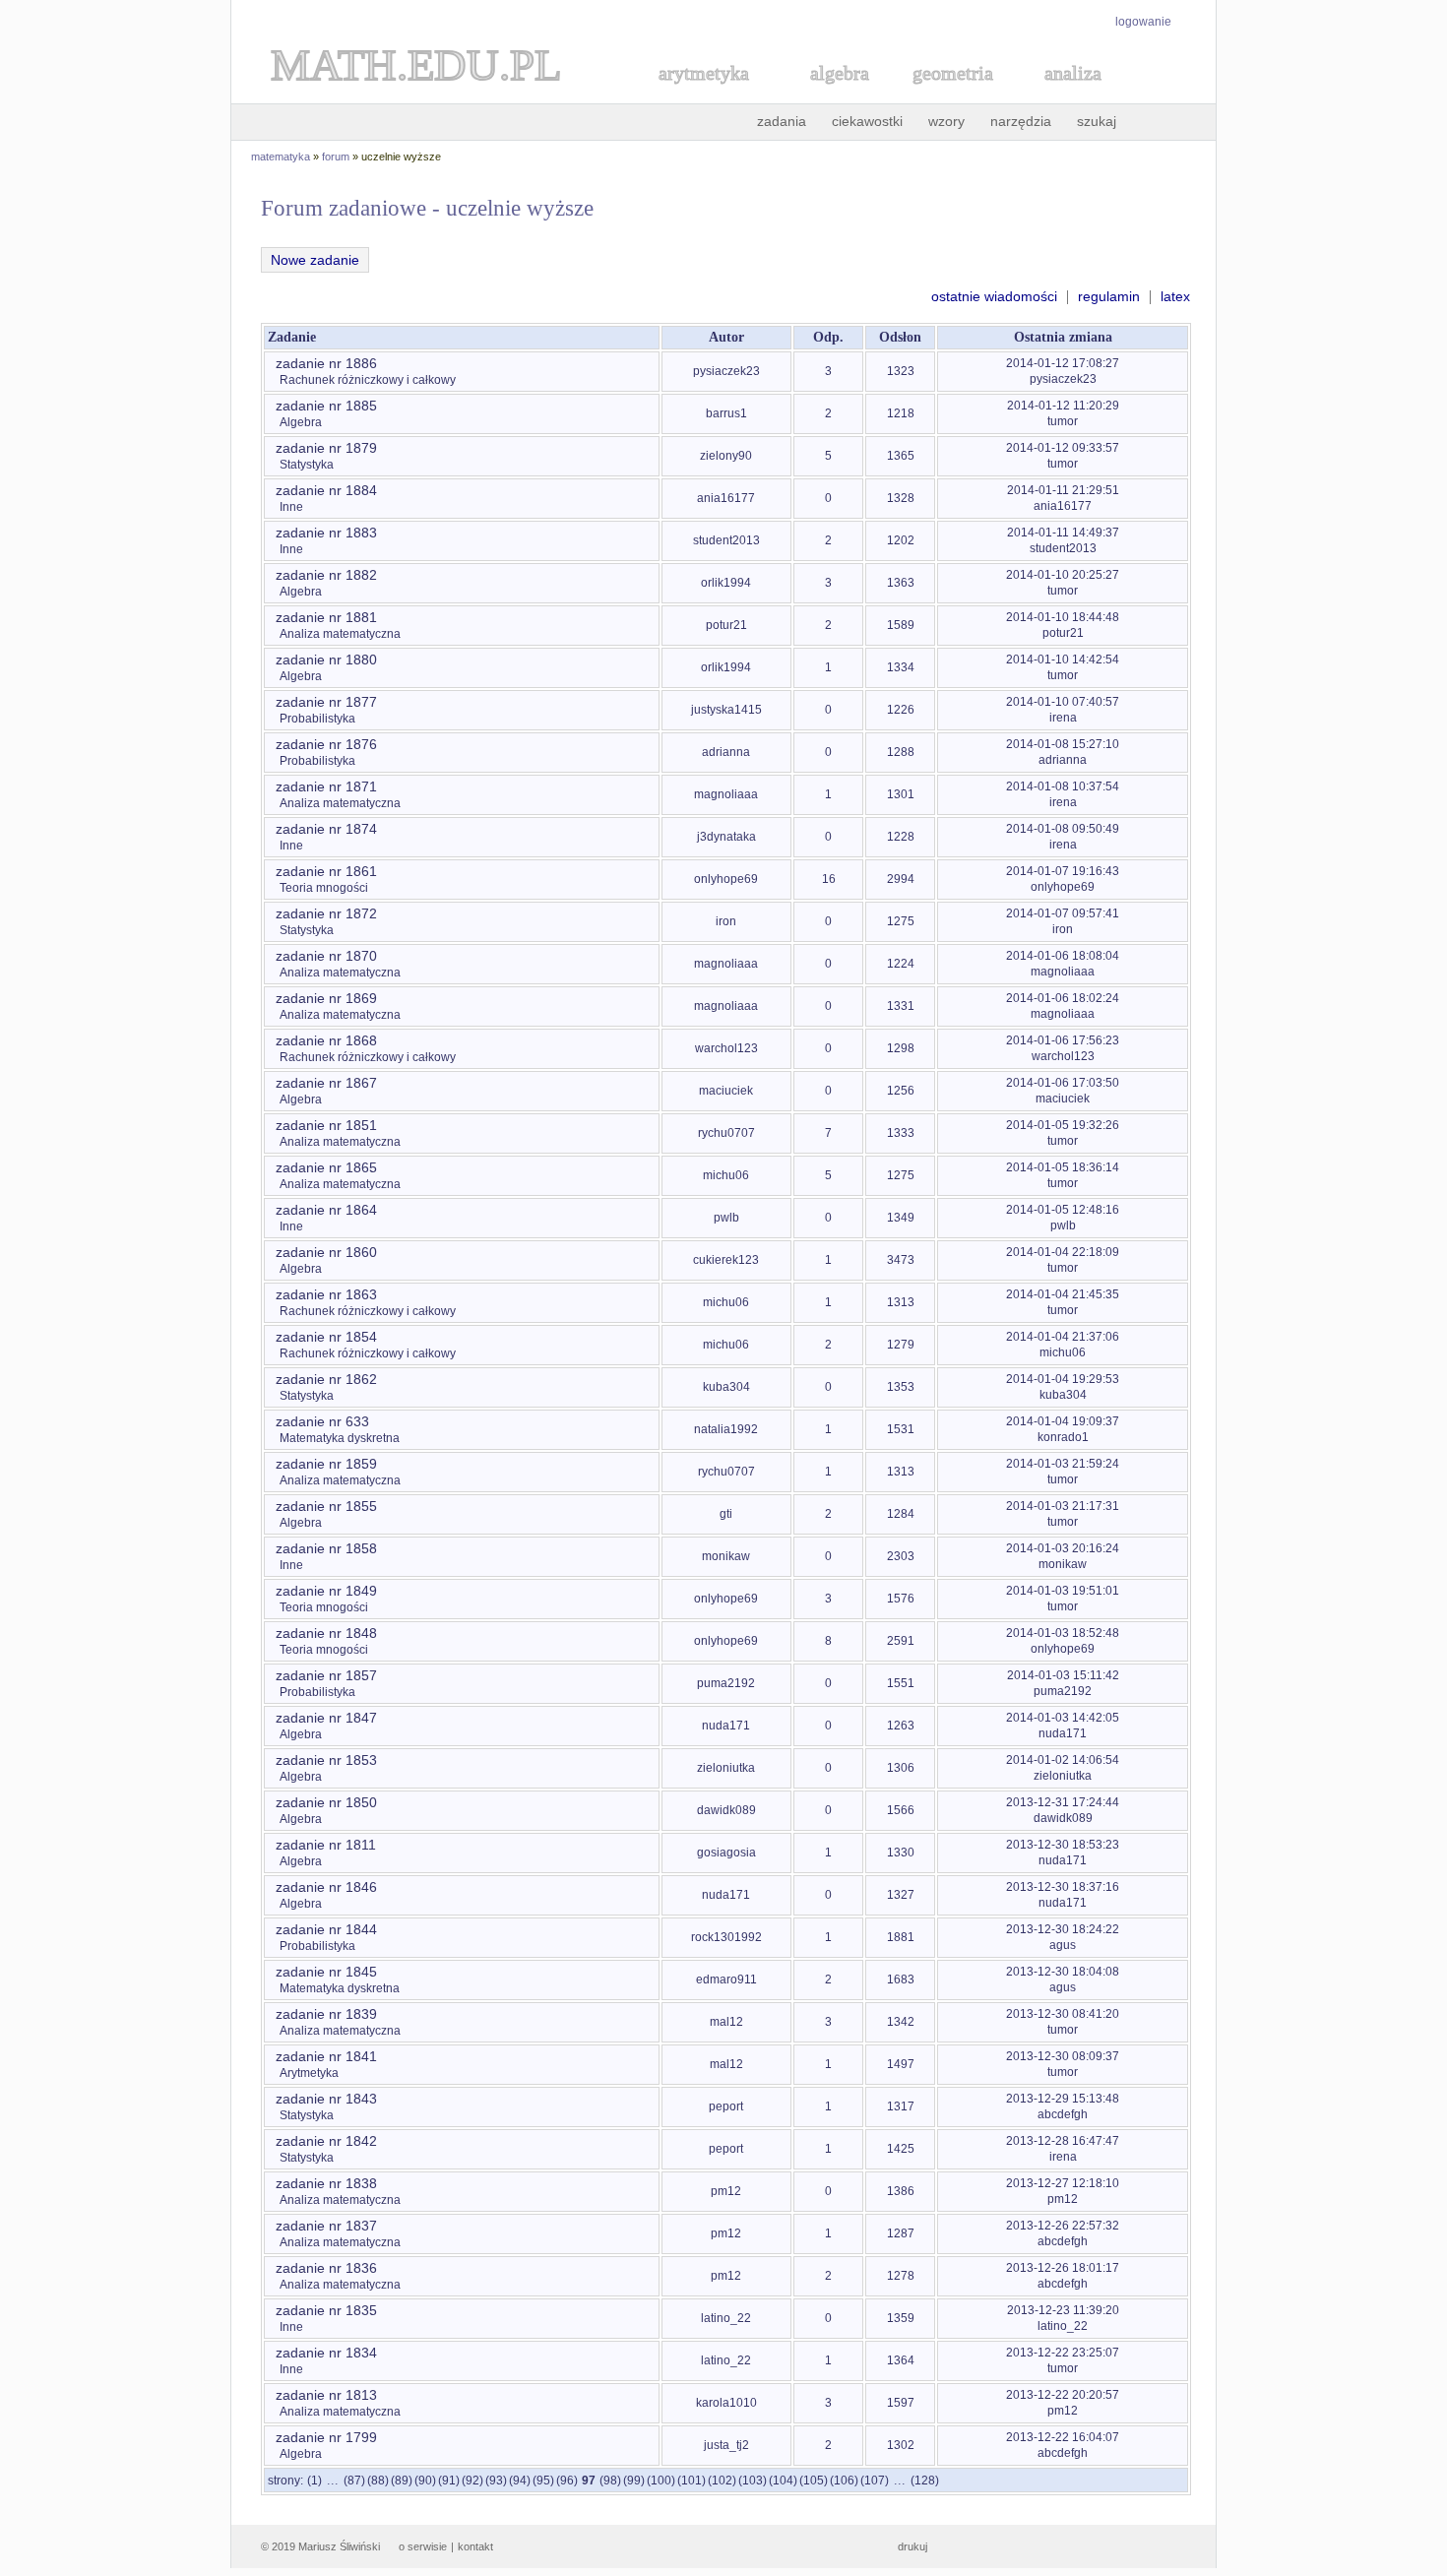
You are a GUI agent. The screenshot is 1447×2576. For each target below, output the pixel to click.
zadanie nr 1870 (326, 956)
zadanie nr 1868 (326, 1040)
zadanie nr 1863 (326, 1294)
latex (1175, 296)
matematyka (281, 157)
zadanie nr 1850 (326, 1802)
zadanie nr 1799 (326, 2437)
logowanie (1143, 22)
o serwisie (423, 2546)
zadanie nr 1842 (326, 2141)
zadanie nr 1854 (326, 1337)
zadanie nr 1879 (326, 448)
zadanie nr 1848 (326, 1633)
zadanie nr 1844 (326, 1929)
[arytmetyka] (703, 95)
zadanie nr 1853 (326, 1760)
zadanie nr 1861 (326, 871)
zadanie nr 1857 (326, 1675)
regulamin (1109, 296)
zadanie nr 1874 (326, 829)
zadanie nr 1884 (326, 490)
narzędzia (1021, 121)
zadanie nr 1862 (326, 1379)
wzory (946, 121)
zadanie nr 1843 (326, 2099)
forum (336, 157)
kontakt (475, 2546)
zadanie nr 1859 (326, 1464)
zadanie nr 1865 (326, 1167)
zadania (782, 121)
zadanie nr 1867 (326, 1083)
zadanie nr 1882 (326, 575)
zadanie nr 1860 (326, 1252)
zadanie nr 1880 (326, 660)
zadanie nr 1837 (326, 2226)
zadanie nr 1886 (326, 363)
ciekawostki (867, 121)
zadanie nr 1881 (326, 617)
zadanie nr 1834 (326, 2353)
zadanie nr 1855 (326, 1506)
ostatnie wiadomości (994, 296)
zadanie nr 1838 (326, 2183)
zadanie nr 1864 (326, 1210)
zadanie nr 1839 (326, 2014)
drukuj (912, 2546)
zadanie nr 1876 (326, 744)
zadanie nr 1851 (326, 1125)
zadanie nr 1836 (326, 2268)
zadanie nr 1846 (326, 1887)
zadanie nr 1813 (326, 2395)
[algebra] (830, 95)
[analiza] (1074, 95)
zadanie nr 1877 (326, 702)
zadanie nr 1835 (326, 2310)
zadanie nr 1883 (326, 533)
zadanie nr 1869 (326, 998)
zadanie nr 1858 (326, 1548)
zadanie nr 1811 (326, 1845)
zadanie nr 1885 (326, 406)
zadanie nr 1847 (326, 1718)
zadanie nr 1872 (326, 913)
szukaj (1097, 121)
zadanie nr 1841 (326, 2056)
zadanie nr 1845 (326, 1972)
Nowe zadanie (315, 260)
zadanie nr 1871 (326, 786)
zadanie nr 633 (322, 1421)
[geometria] (947, 95)
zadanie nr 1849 (326, 1591)
